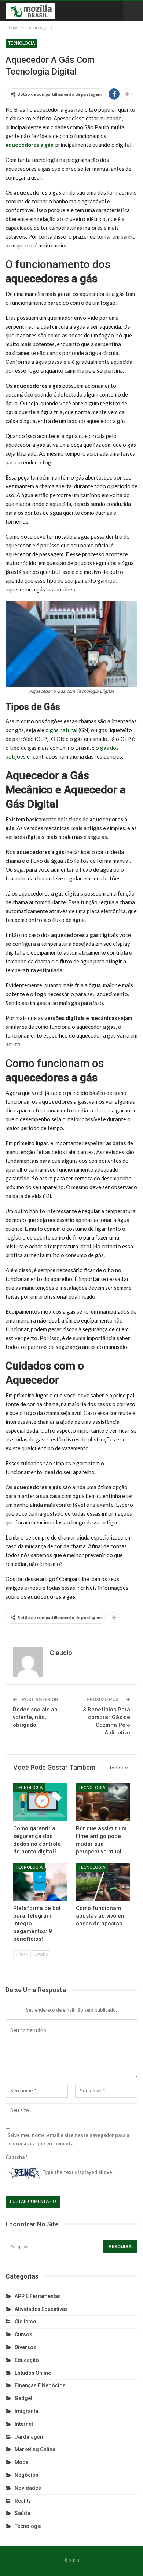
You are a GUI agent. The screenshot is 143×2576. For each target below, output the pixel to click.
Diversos (25, 2347)
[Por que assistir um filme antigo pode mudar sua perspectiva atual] (103, 1802)
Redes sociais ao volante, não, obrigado (35, 1717)
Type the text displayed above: (78, 2172)
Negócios (27, 2475)
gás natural (64, 730)
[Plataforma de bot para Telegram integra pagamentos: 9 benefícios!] (40, 1882)
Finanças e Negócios (40, 2385)
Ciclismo (25, 2322)
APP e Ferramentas (38, 2296)
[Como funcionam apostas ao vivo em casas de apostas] (103, 1882)
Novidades (28, 2488)
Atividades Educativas (41, 2309)
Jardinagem (30, 2437)
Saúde (22, 2513)
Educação (27, 2360)
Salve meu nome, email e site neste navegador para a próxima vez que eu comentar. (68, 2139)
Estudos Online (33, 2373)
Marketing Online (35, 2449)
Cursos (23, 2334)
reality (23, 2501)
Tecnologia (21, 43)
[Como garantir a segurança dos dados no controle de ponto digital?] (40, 1802)
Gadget (23, 2398)
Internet (24, 2424)
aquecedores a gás (29, 145)
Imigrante (26, 2411)
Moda (22, 2462)
